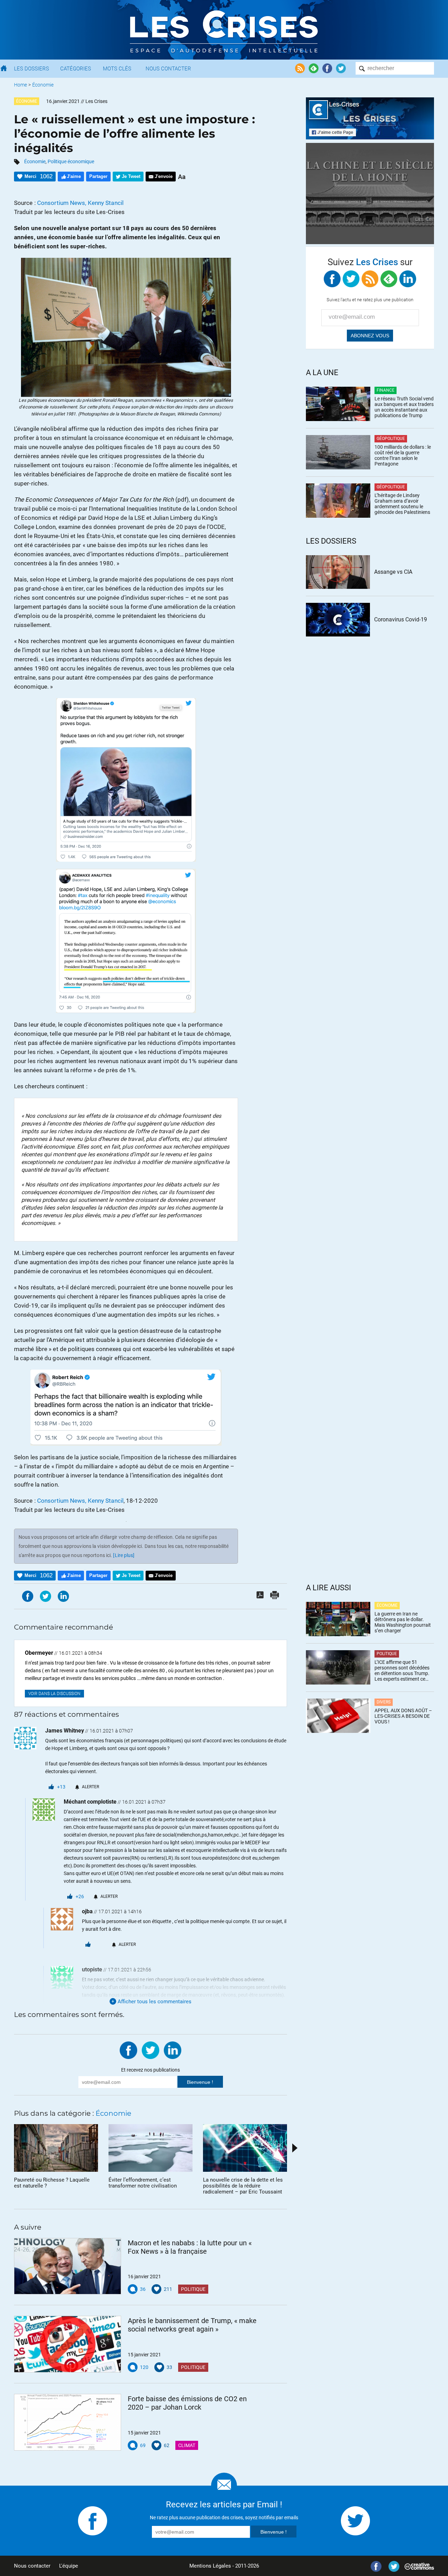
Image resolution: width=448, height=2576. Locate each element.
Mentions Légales (210, 2566)
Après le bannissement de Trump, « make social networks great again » (192, 2325)
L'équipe (69, 2566)
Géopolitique (391, 439)
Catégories (76, 69)
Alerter (90, 1787)
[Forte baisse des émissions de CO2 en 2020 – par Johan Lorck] (68, 2422)
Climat (187, 2445)
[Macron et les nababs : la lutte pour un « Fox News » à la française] (68, 2266)
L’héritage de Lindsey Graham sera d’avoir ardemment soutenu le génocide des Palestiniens (402, 504)
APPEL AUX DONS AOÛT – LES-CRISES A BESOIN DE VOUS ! (403, 1716)
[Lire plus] (124, 1555)
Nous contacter (32, 2566)
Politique (193, 2289)
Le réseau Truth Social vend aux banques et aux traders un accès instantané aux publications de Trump (404, 407)
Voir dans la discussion (54, 1694)
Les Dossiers (31, 69)
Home (20, 85)
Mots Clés (117, 69)
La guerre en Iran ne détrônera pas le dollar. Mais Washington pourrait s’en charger (403, 1622)
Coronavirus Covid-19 (401, 619)
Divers (384, 1702)
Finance (386, 390)
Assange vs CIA (393, 572)
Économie (43, 85)
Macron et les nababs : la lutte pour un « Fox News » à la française (190, 2247)
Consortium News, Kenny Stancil (80, 203)
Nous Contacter (168, 69)
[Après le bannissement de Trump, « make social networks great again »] (68, 2344)
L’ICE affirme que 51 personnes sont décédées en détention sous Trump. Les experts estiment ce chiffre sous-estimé (402, 1671)
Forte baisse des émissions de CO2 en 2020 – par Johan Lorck (187, 2403)
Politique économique (71, 161)
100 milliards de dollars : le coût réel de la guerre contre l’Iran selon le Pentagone (403, 455)
